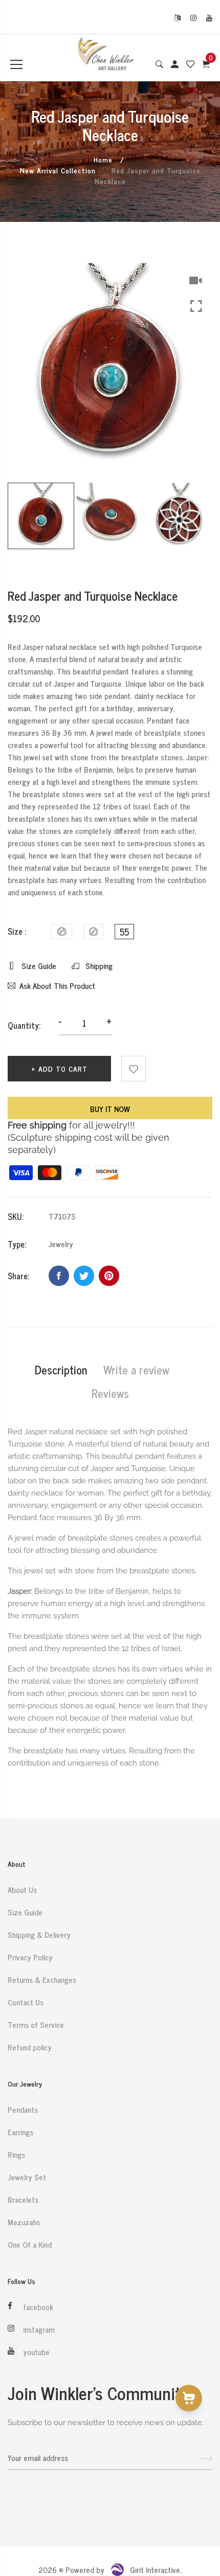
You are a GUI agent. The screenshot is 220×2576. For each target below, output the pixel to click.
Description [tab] (61, 1370)
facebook (38, 2307)
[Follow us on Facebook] (59, 1276)
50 (93, 932)
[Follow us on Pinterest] (109, 1276)
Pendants (23, 2110)
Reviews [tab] (110, 1393)
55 (124, 932)
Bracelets (23, 2200)
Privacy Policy (30, 1957)
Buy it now (110, 1109)
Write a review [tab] (136, 1370)
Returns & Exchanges (42, 1980)
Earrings (20, 2132)
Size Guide (38, 966)
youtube (36, 2352)
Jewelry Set (27, 2177)
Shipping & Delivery (39, 1935)
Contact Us (26, 2002)
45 (62, 932)
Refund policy (30, 2047)
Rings (16, 2155)
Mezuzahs (24, 2222)
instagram (39, 2330)
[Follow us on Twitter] (84, 1276)
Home (103, 159)
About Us (22, 1890)
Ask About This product (57, 986)
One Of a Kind (30, 2245)
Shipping (98, 966)
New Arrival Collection (58, 170)
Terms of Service (36, 2025)
